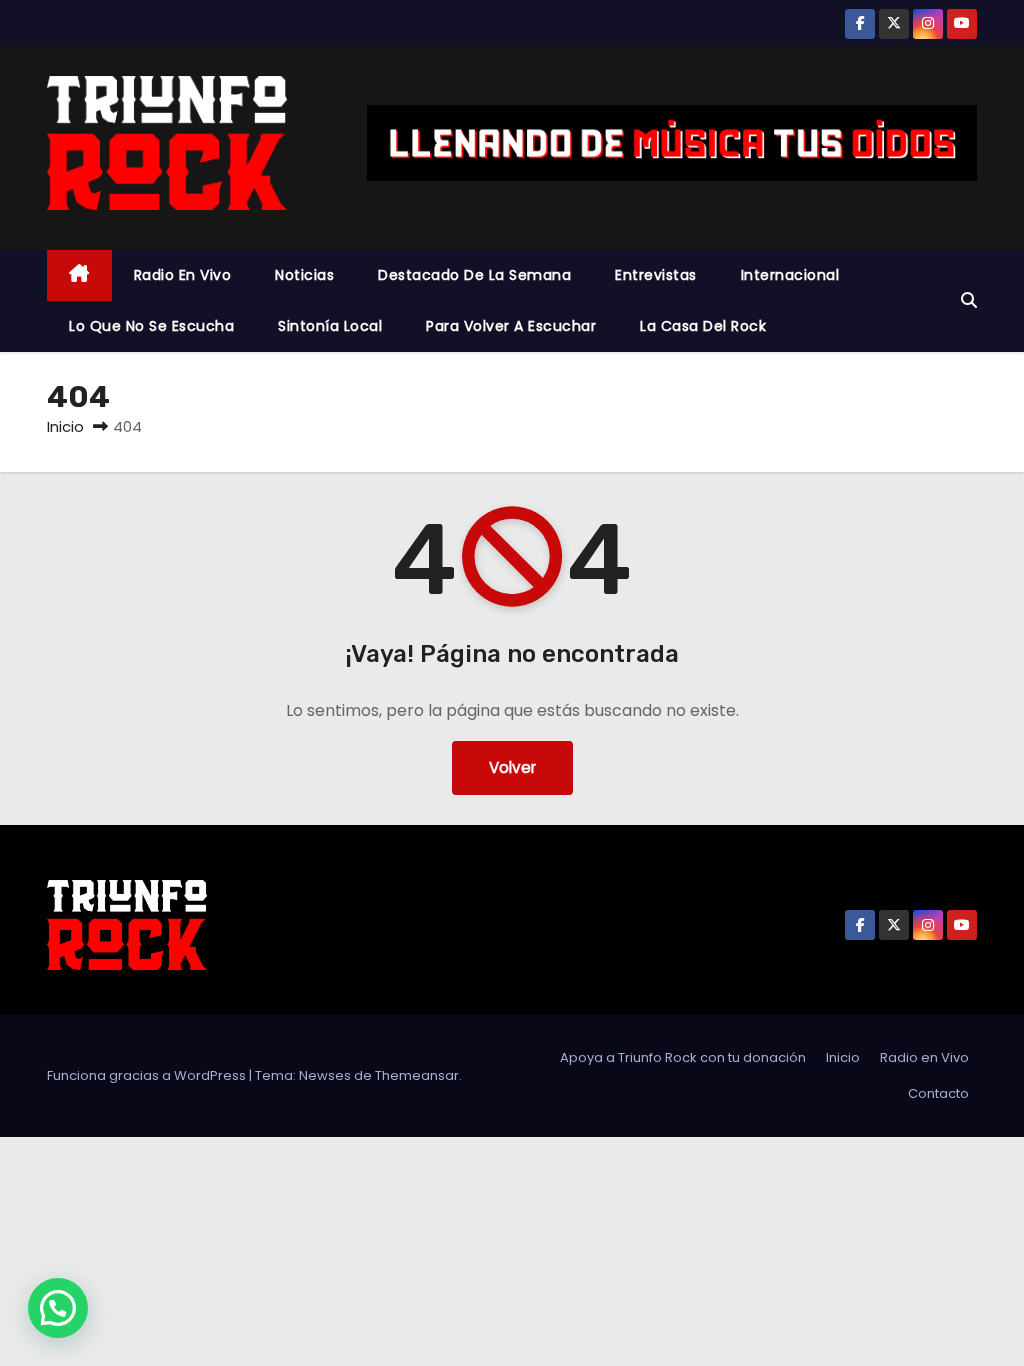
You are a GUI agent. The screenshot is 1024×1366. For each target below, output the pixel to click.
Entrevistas (656, 275)
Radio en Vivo (183, 275)
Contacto (938, 1093)
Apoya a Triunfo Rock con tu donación (683, 1057)
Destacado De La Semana (474, 275)
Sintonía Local (330, 326)
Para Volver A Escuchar (511, 326)
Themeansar (417, 1075)
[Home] (79, 275)
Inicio (65, 426)
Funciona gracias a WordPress (148, 1075)
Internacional (790, 275)
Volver (512, 767)
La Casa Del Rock (703, 326)
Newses (325, 1075)
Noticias (304, 275)
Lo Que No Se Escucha (151, 326)
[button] (969, 300)
